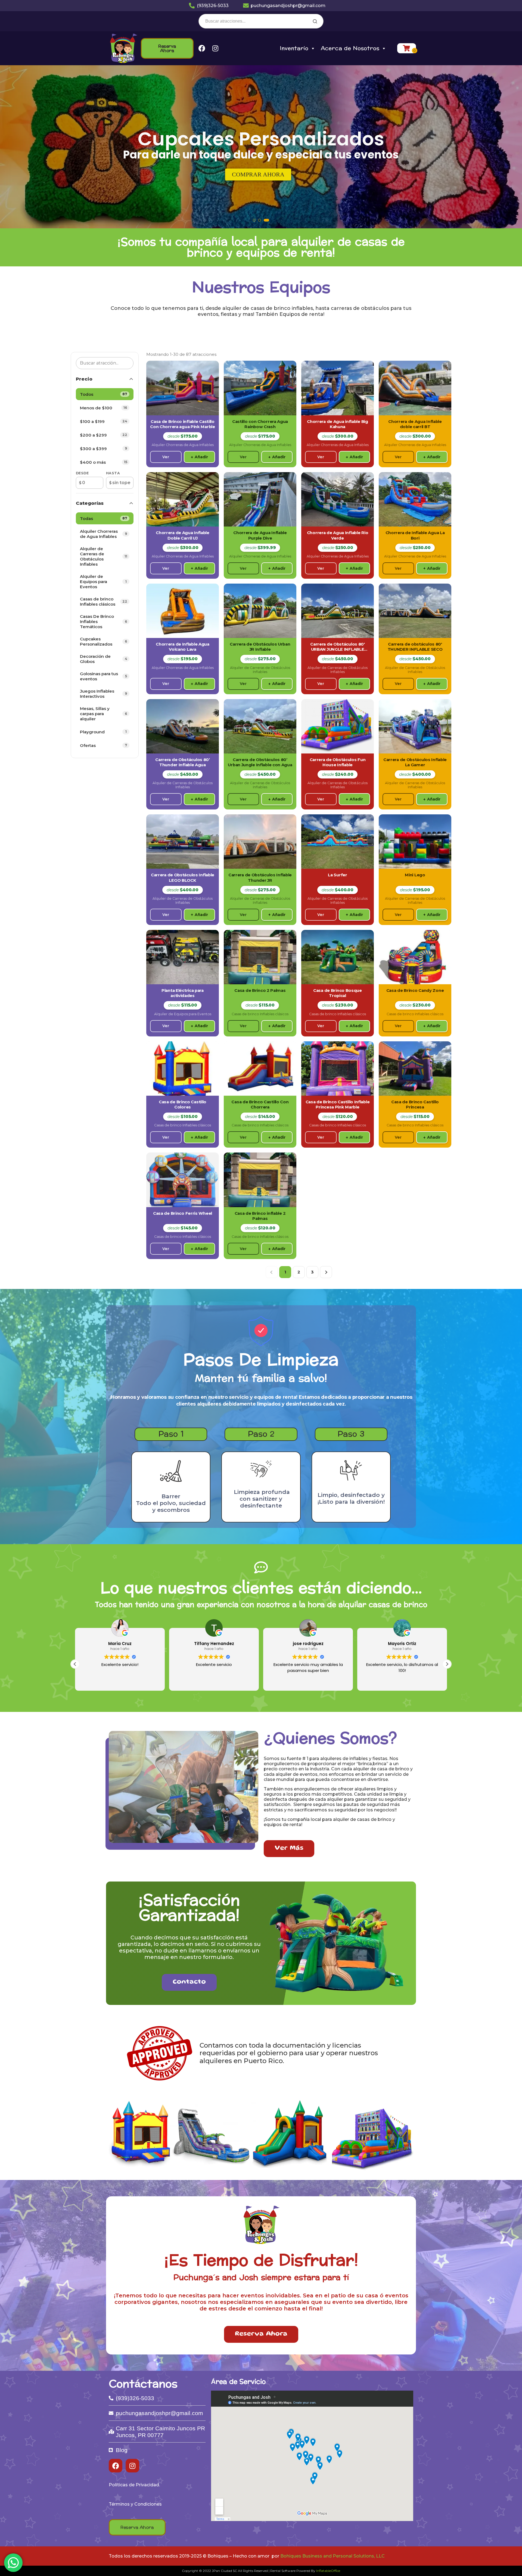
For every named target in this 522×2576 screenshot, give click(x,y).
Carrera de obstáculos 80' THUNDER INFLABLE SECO (415, 647)
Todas (104, 518)
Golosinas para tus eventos (103, 676)
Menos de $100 (104, 408)
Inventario (294, 48)
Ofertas (104, 745)
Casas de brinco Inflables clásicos (104, 602)
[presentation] (9, 149)
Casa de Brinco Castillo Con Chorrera (260, 1105)
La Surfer (337, 875)
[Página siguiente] (326, 1272)
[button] (254, 220)
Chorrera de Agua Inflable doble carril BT (415, 424)
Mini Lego (415, 875)
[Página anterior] (272, 1272)
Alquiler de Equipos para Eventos (103, 582)
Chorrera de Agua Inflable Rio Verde (338, 535)
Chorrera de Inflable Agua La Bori (415, 535)
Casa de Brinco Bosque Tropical (338, 993)
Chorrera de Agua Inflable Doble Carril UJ (183, 535)
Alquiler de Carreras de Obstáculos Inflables (104, 556)
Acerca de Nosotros (350, 48)
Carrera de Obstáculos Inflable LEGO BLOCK (183, 878)
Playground (103, 732)
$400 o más (104, 462)
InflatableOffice (328, 2571)
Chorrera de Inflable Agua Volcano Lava (183, 647)
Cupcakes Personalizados (104, 641)
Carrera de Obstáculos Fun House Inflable (338, 762)
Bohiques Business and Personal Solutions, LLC (333, 2556)
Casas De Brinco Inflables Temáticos (104, 622)
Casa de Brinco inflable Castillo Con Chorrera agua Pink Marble (182, 424)
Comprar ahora (258, 174)
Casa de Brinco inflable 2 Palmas (260, 1216)
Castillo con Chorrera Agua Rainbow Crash (260, 424)
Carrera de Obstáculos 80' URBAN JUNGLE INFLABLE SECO (338, 647)
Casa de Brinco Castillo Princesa (415, 1105)
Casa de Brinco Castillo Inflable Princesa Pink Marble (338, 1105)
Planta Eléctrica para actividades (183, 993)
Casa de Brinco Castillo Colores (183, 1105)
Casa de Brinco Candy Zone (415, 990)
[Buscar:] (261, 21)
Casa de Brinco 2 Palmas (260, 990)
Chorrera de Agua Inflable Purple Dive (260, 535)
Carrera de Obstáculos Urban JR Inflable (260, 647)
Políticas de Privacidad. (134, 2485)
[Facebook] (202, 48)
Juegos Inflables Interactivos (104, 694)
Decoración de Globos (104, 659)
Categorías (90, 503)
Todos (104, 394)
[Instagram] (215, 48)
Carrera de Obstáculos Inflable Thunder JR (260, 878)
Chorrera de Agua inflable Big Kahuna (337, 424)
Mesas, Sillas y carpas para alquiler (104, 714)
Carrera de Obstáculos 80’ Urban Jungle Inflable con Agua (260, 762)
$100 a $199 (104, 421)
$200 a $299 (104, 435)
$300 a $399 (104, 449)
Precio (84, 379)
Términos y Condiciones (135, 2504)
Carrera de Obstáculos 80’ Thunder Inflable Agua (183, 762)
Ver (166, 457)
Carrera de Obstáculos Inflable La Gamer (415, 762)
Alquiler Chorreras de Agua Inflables (104, 534)
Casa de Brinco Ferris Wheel (183, 1213)
